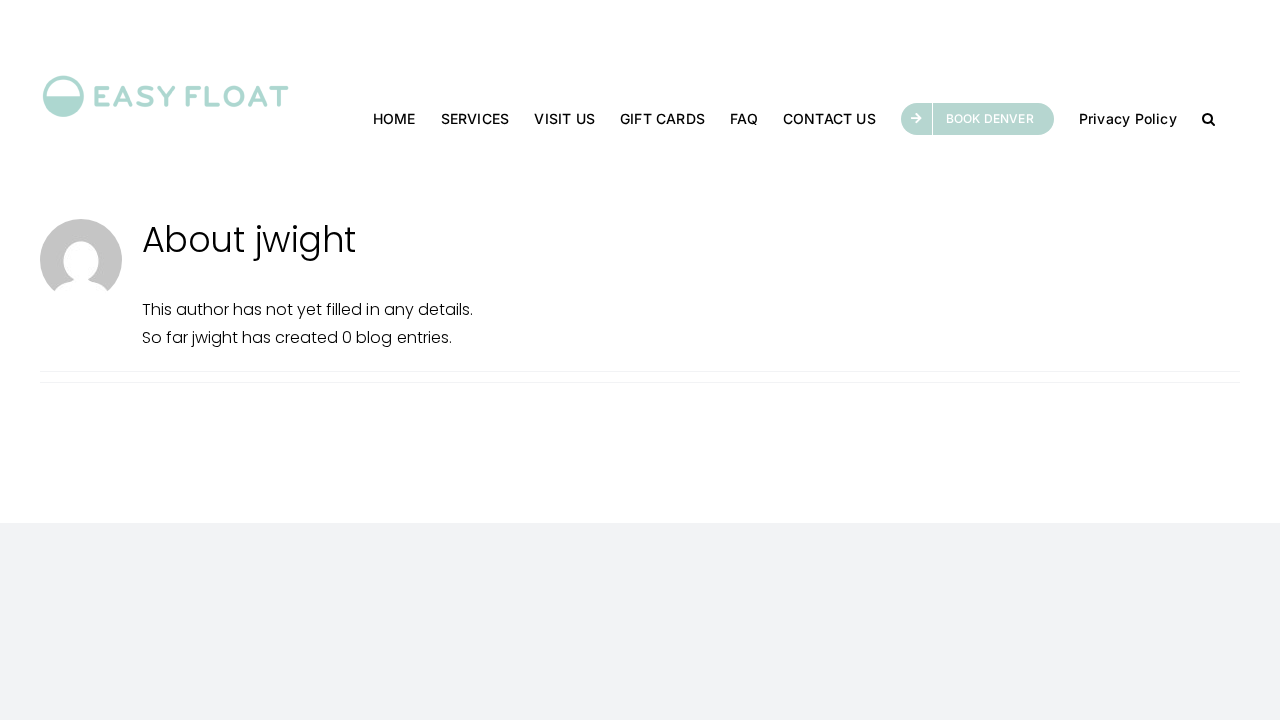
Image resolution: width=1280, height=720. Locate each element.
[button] (1208, 117)
